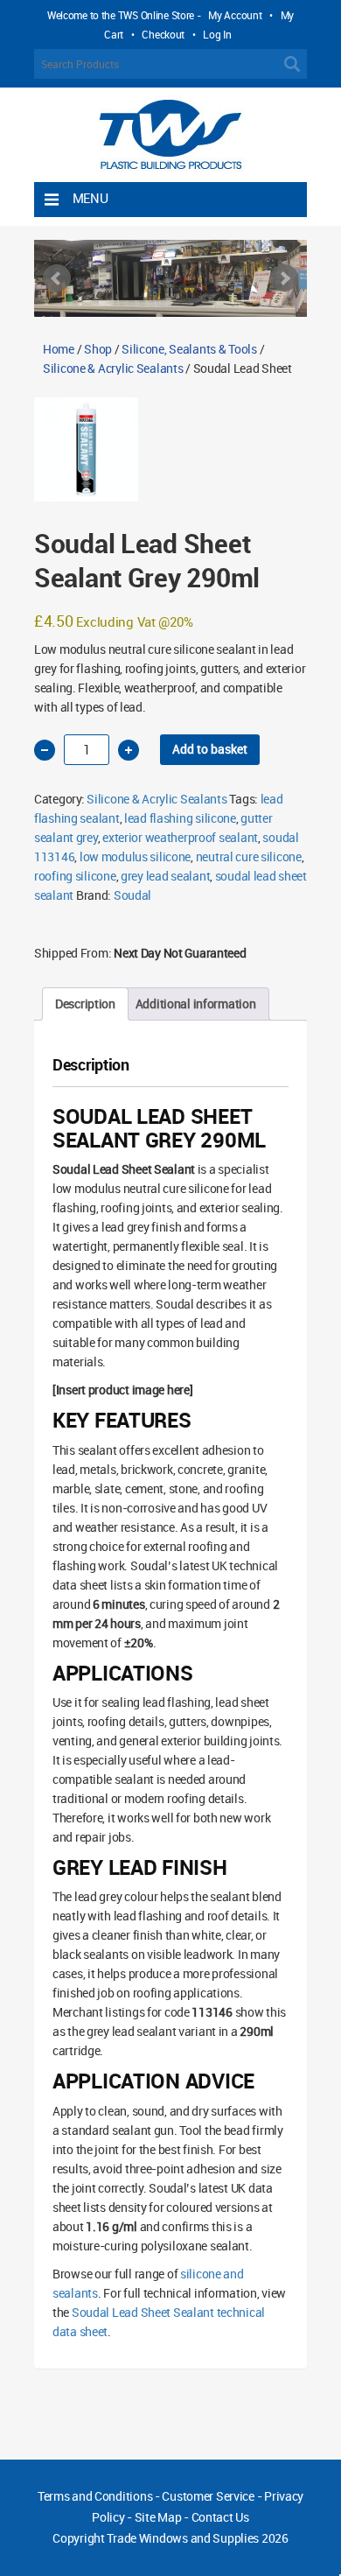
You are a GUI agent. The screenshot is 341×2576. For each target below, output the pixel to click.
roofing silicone (75, 876)
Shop (98, 349)
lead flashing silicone (180, 818)
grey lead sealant (165, 876)
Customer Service (208, 2496)
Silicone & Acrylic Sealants (113, 368)
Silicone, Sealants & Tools (189, 349)
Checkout (163, 34)
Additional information (196, 1004)
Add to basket (210, 749)
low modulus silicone (135, 856)
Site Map (158, 2517)
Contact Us (220, 2517)
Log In (217, 34)
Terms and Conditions (95, 2496)
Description (85, 1004)
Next (284, 278)
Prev (57, 278)
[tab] (85, 1004)
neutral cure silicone (249, 856)
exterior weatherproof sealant (180, 837)
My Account (235, 15)
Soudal (132, 895)
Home (59, 349)
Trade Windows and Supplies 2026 (197, 2538)
